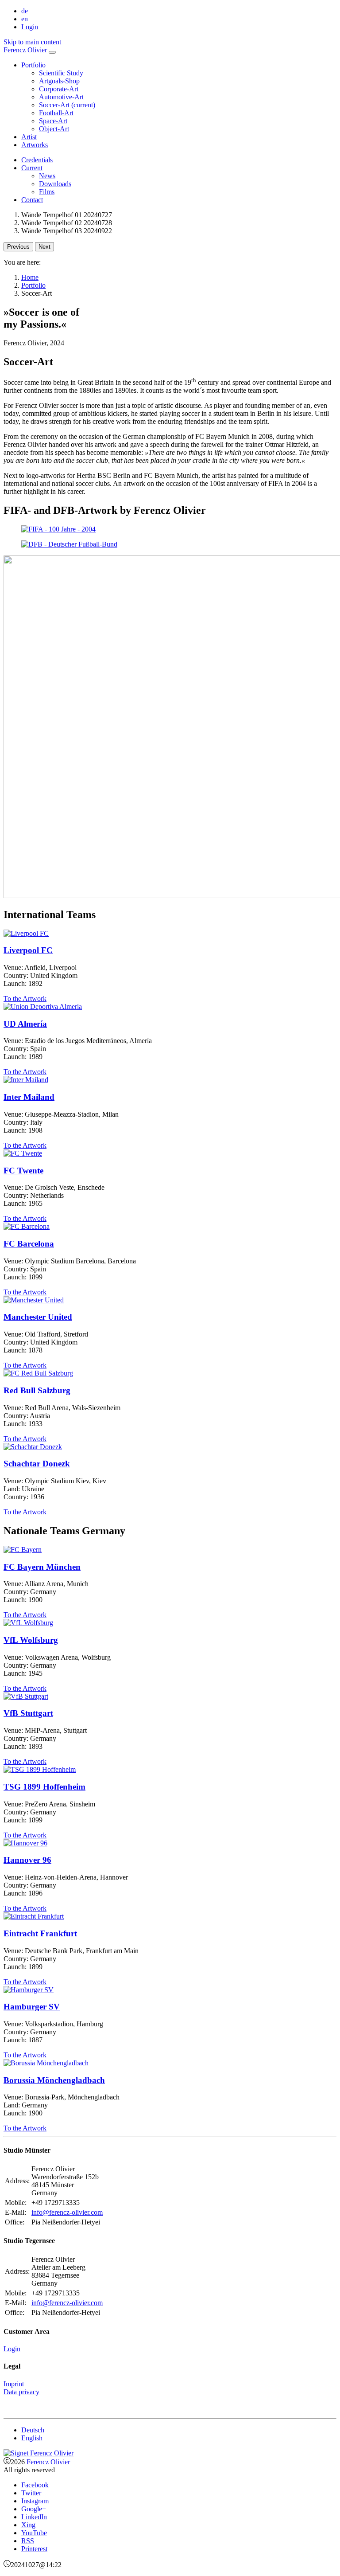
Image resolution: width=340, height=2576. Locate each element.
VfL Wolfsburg (31, 1640)
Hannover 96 (27, 1860)
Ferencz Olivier (48, 2462)
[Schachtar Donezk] (33, 1447)
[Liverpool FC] (26, 933)
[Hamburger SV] (29, 1990)
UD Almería (25, 1024)
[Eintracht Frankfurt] (34, 1916)
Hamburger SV (32, 2007)
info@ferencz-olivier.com (67, 2212)
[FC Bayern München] (23, 1550)
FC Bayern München (42, 1567)
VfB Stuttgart (28, 1713)
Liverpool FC (28, 950)
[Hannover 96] (25, 1843)
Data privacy (21, 2392)
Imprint (14, 2384)
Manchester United (38, 1317)
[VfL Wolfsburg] (28, 1623)
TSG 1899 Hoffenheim (44, 1787)
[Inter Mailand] (26, 1080)
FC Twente (23, 1171)
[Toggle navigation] (52, 52)
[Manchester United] (34, 1300)
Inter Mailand (29, 1097)
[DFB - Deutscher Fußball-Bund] (69, 544)
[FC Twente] (23, 1153)
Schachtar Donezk (37, 1464)
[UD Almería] (43, 1007)
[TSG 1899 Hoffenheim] (40, 1769)
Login (30, 27)
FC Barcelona (29, 1244)
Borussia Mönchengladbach (54, 2080)
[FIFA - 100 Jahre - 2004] (58, 529)
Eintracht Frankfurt (40, 1933)
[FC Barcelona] (27, 1226)
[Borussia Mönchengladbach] (46, 2063)
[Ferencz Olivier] (39, 2453)
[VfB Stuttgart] (26, 1696)
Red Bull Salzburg (37, 1390)
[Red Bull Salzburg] (38, 1373)
